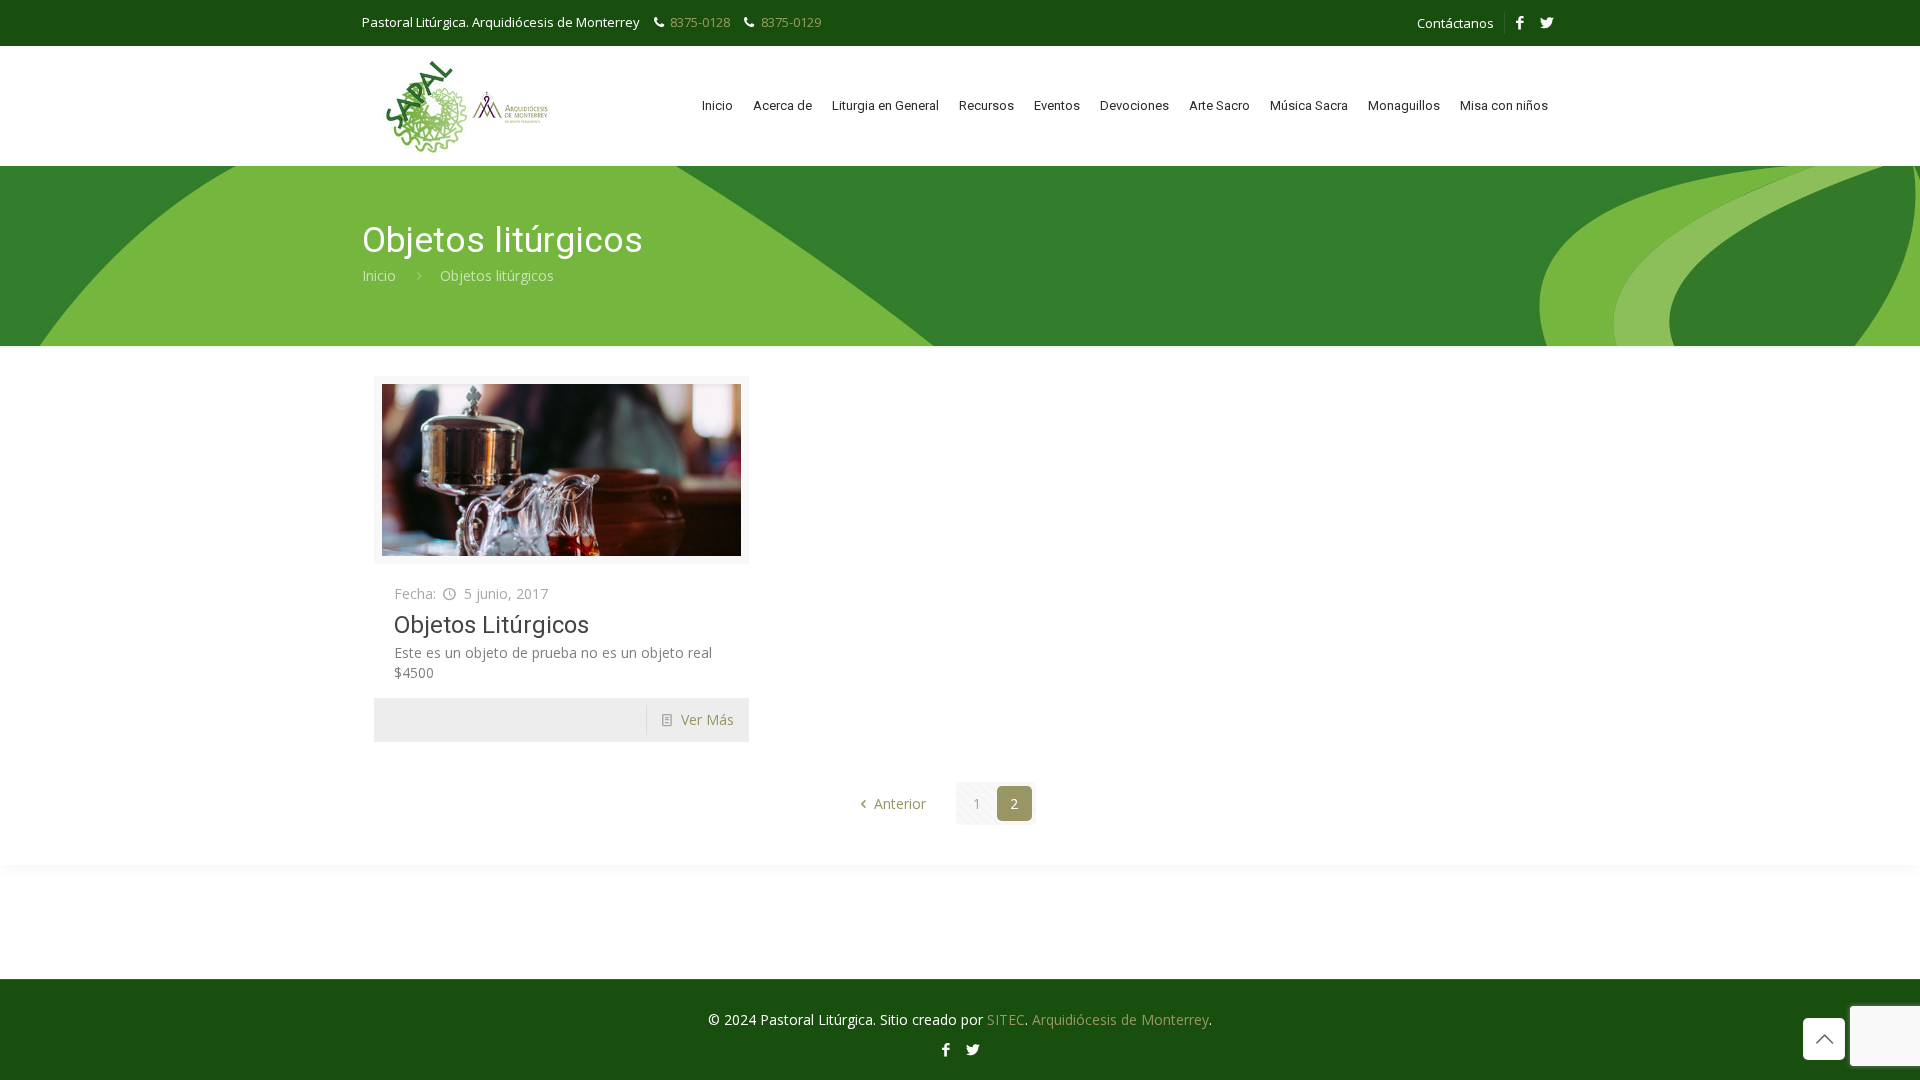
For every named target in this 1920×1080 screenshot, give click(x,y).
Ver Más (707, 719)
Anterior (900, 803)
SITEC (1006, 1019)
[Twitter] (1547, 22)
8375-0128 (700, 22)
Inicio (379, 275)
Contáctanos (1455, 23)
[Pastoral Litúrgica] (465, 106)
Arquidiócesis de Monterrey (1120, 1019)
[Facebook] (1520, 22)
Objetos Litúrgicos (491, 625)
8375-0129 (791, 22)
